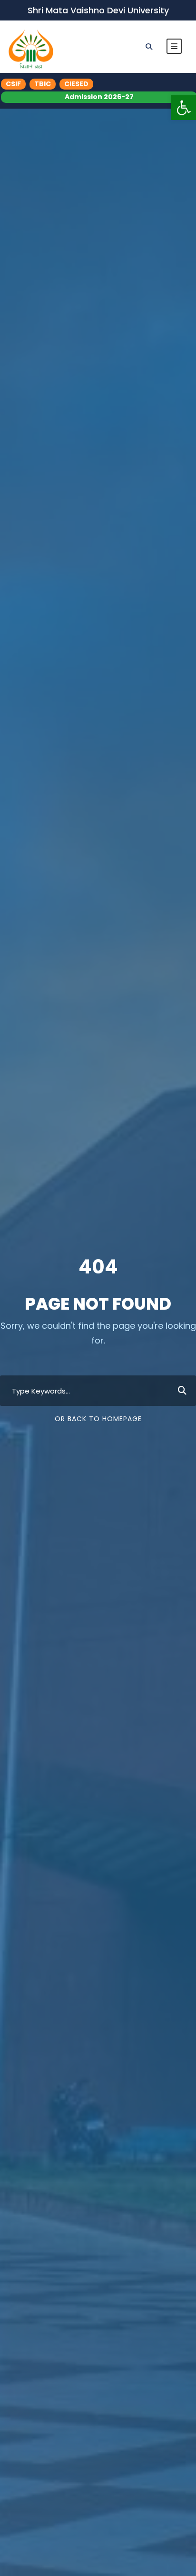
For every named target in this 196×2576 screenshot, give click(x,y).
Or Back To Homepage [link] (98, 1419)
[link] (184, 108)
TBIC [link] (43, 84)
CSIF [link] (13, 84)
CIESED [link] (76, 84)
